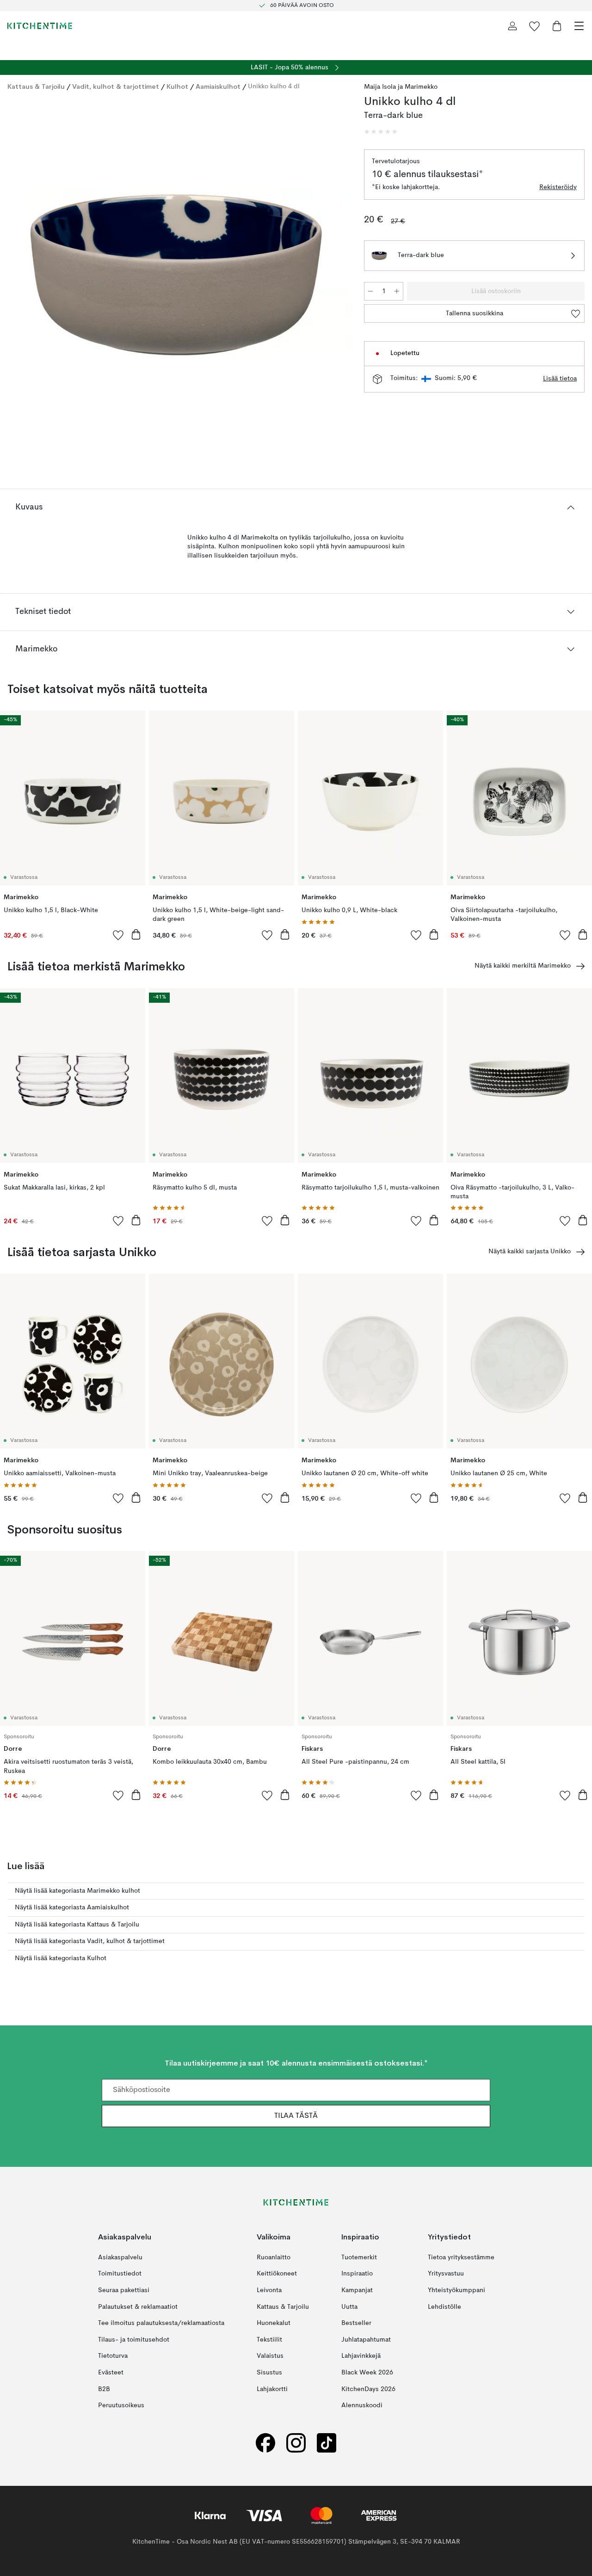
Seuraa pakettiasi (124, 2290)
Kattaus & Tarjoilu (36, 86)
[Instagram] (296, 2443)
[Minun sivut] (512, 26)
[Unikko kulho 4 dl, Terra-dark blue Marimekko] (176, 275)
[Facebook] (265, 2443)
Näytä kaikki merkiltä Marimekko (523, 966)
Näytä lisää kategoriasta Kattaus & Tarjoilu (77, 1925)
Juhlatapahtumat (366, 2339)
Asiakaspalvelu (120, 2257)
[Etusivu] (40, 26)
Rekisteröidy (558, 187)
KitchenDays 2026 (368, 2389)
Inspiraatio (357, 2274)
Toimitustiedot (120, 2274)
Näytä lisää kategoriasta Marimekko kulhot (77, 1891)
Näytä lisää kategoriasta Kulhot (61, 1958)
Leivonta (269, 2290)
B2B (104, 2389)
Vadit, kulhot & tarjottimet (116, 86)
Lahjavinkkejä (361, 2356)
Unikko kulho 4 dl (274, 86)
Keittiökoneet (277, 2274)
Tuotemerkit (359, 2257)
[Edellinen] (17, 276)
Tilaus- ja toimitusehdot (134, 2339)
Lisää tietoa (560, 379)
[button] (381, 132)
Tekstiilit (269, 2339)
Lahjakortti (272, 2389)
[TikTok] (327, 2443)
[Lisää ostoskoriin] (136, 934)
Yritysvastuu (446, 2274)
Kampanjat (357, 2290)
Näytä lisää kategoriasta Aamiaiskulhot (72, 1907)
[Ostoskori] (557, 26)
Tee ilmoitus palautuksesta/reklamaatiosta (161, 2323)
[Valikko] (579, 26)
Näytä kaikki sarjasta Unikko (530, 1251)
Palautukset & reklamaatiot (138, 2306)
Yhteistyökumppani (456, 2290)
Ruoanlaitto (274, 2257)
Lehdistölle (444, 2306)
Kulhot (177, 86)
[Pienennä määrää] (370, 291)
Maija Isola (380, 87)
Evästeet (111, 2373)
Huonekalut (274, 2323)
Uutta (349, 2306)
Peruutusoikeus (121, 2405)
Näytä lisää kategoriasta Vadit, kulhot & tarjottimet (90, 1941)
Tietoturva (113, 2356)
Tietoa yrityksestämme (461, 2257)
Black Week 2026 (367, 2373)
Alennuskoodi (362, 2405)
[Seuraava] (336, 276)
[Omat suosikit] (535, 26)
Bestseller (356, 2323)
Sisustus (269, 2373)
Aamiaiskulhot (218, 86)
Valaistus (270, 2356)
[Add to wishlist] (118, 935)
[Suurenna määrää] (397, 291)
